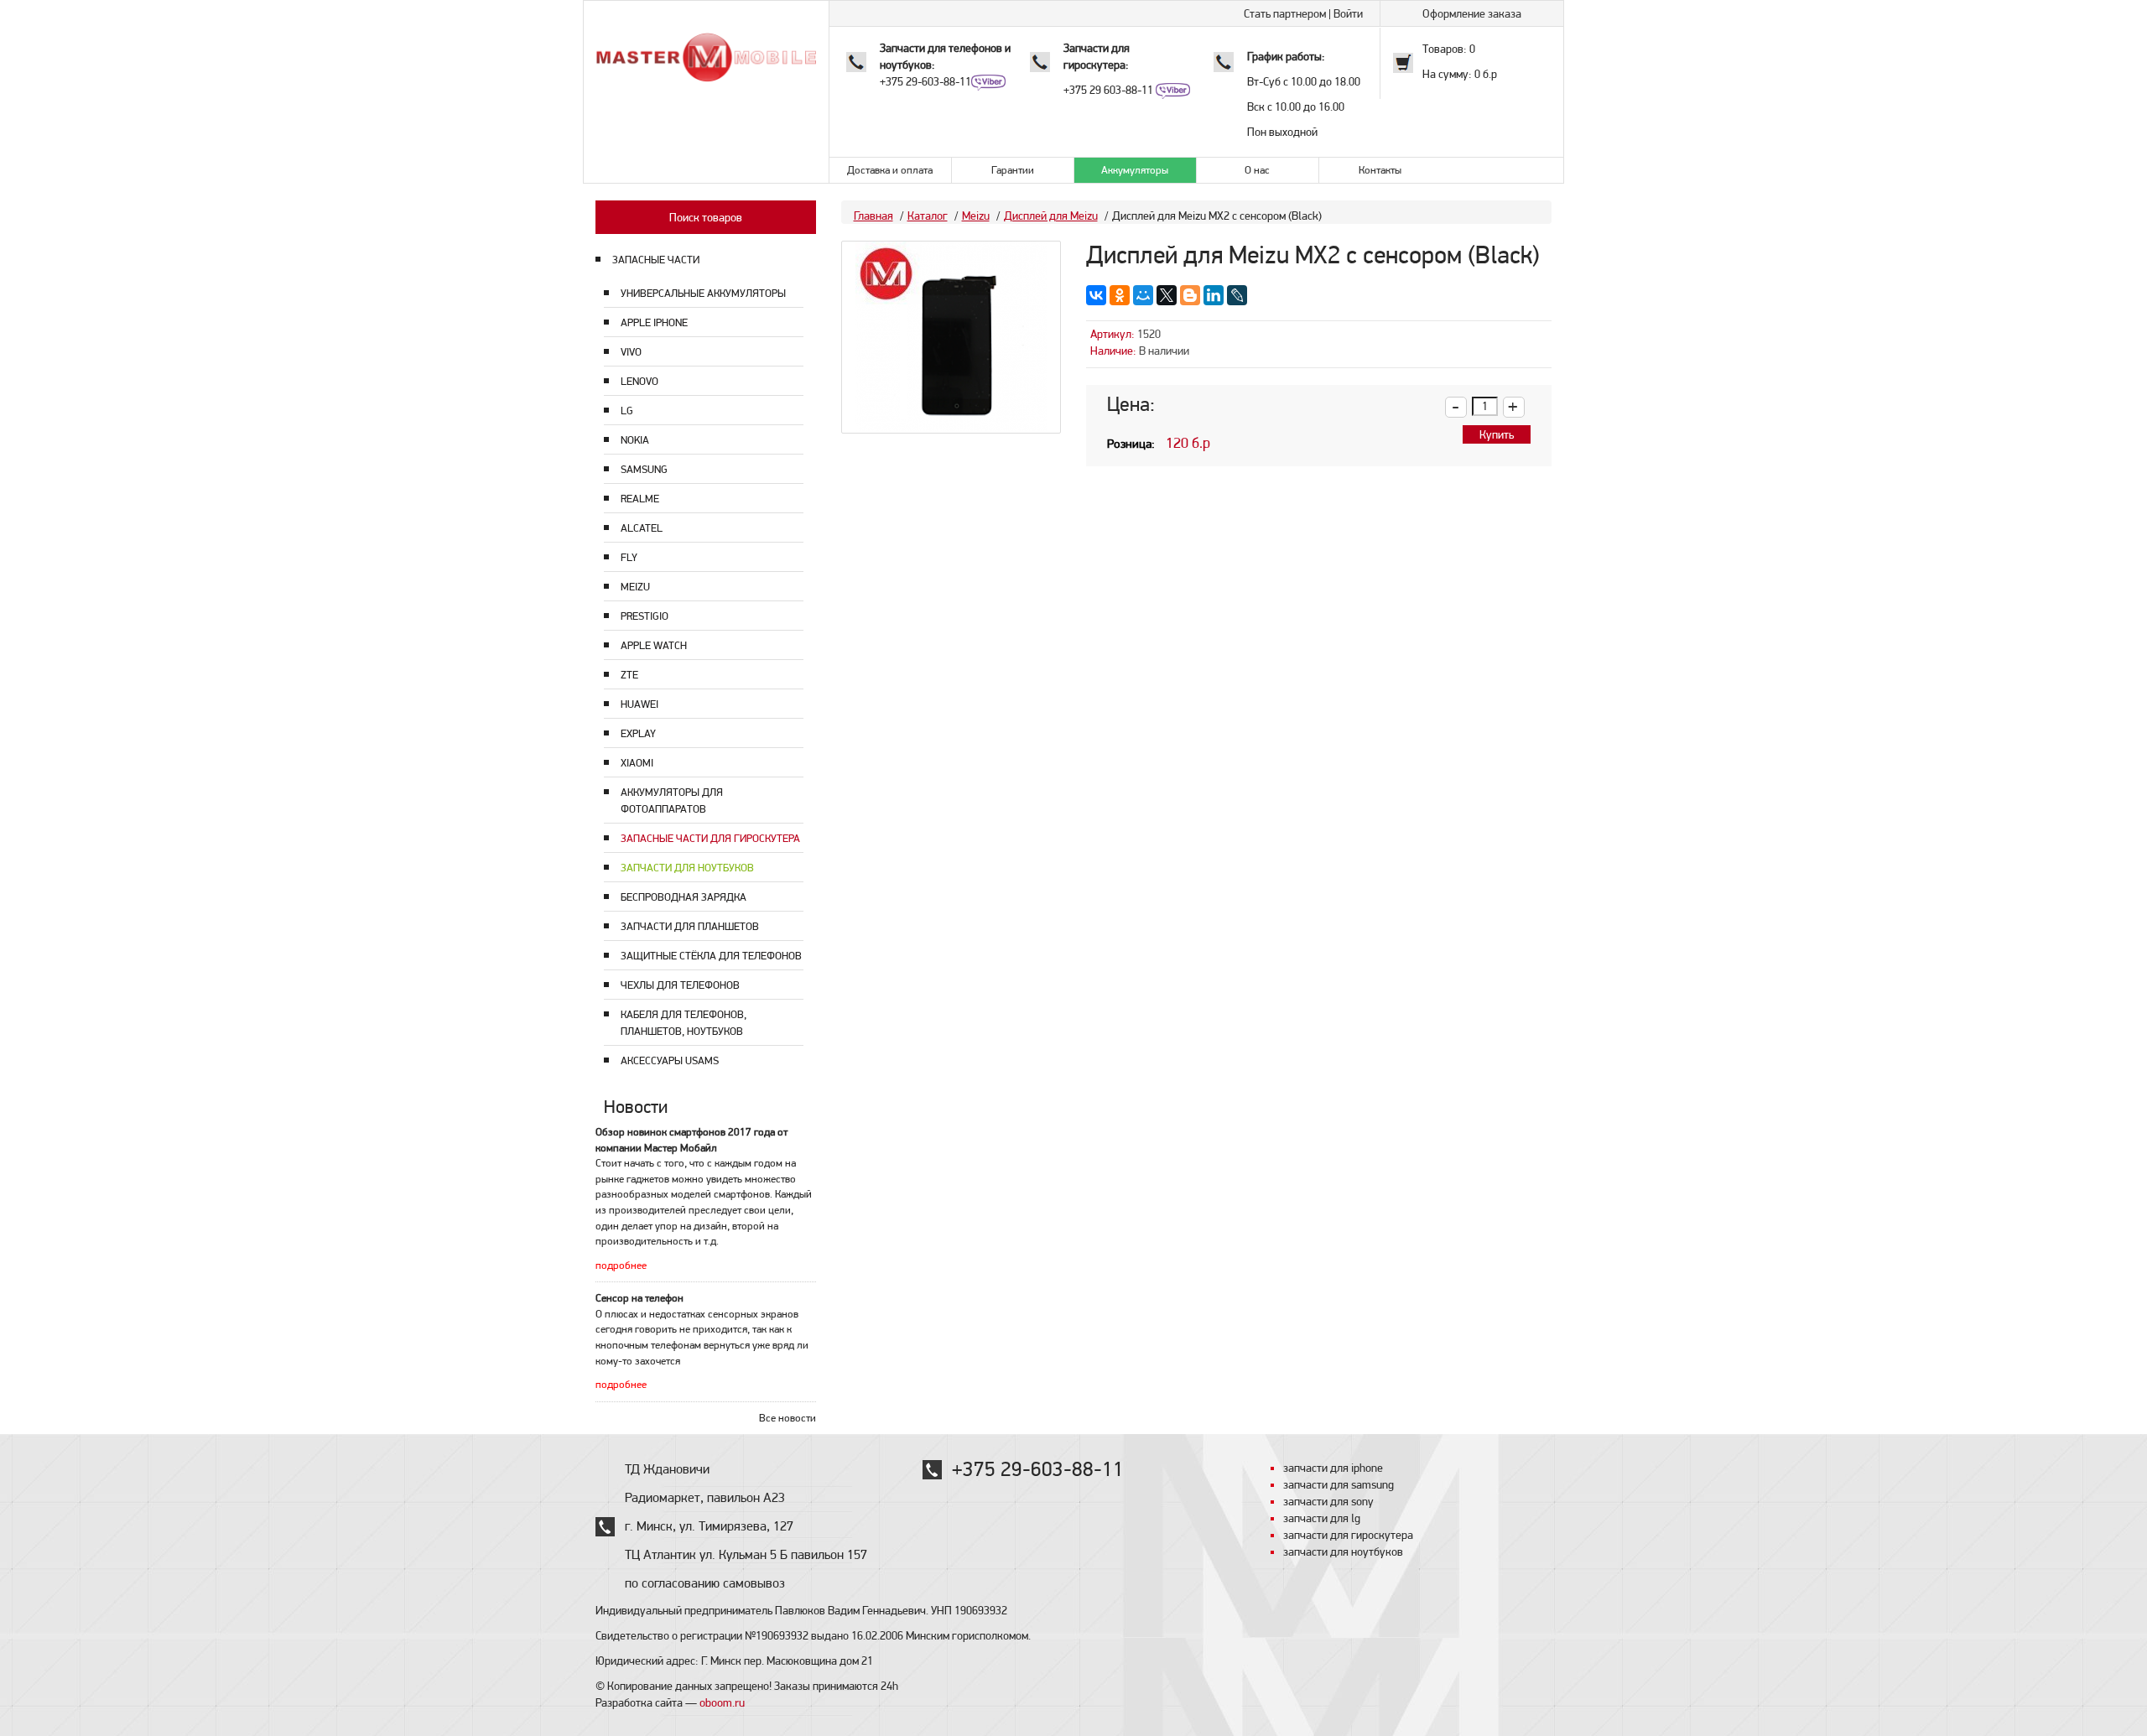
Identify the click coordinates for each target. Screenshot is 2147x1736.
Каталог (928, 216)
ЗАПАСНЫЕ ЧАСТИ (656, 260)
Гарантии (1013, 170)
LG (627, 411)
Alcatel (642, 528)
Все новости (788, 1418)
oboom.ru (722, 1702)
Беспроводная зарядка (684, 897)
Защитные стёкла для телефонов (711, 956)
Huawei (639, 704)
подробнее (621, 1265)
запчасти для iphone (1333, 1468)
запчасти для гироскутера (1348, 1535)
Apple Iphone (654, 322)
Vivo (631, 352)
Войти (1348, 13)
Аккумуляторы (1135, 170)
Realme (640, 499)
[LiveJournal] (1237, 295)
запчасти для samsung (1339, 1484)
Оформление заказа (1472, 13)
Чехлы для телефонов (680, 985)
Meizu (635, 587)
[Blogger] (1190, 295)
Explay (638, 733)
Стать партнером (1285, 13)
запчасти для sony (1328, 1501)
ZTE (629, 675)
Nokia (635, 440)
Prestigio (645, 616)
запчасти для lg (1322, 1518)
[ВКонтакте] (1096, 295)
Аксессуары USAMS (670, 1060)
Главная (873, 216)
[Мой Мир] (1143, 295)
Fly (629, 557)
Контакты (1380, 170)
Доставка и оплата (890, 170)
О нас (1257, 170)
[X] (1167, 295)
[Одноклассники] (1120, 295)
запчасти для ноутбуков (1343, 1551)
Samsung (644, 469)
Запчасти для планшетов (690, 926)
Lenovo (639, 381)
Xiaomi (637, 763)
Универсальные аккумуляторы (703, 293)
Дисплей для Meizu (1051, 216)
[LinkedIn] (1214, 295)
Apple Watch (654, 645)
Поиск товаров (706, 217)
